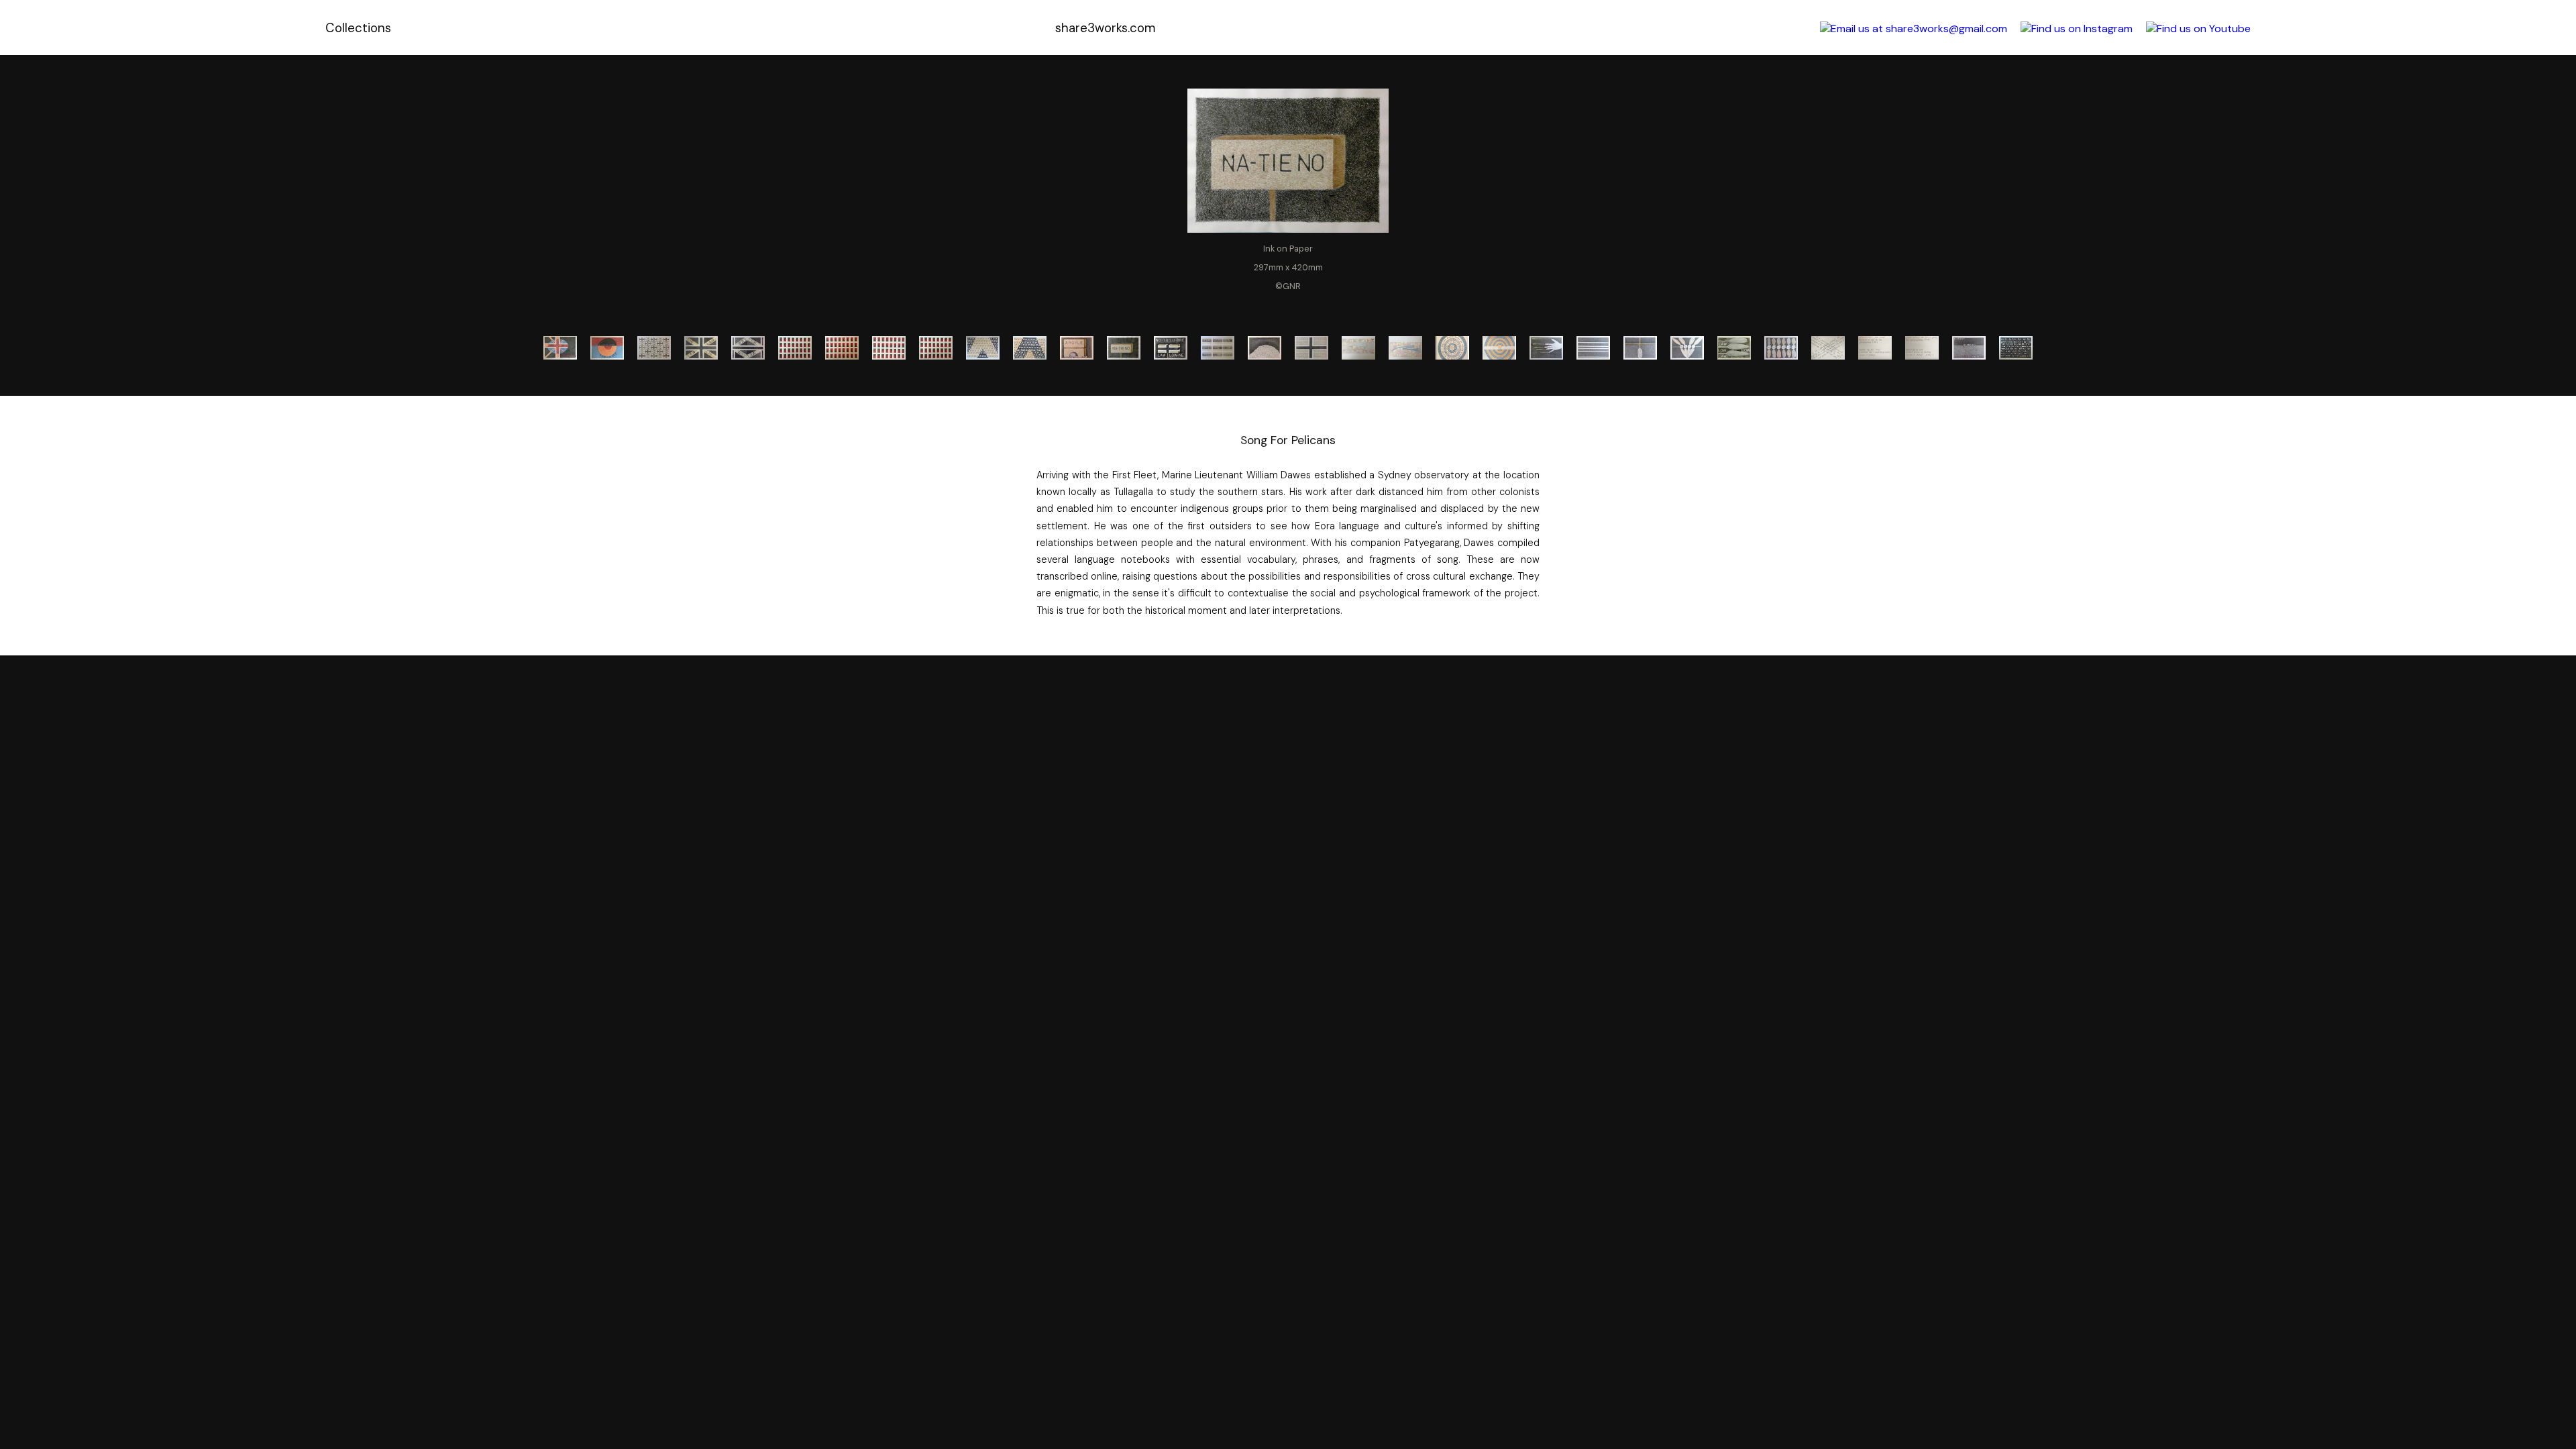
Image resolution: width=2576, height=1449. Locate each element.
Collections (358, 28)
